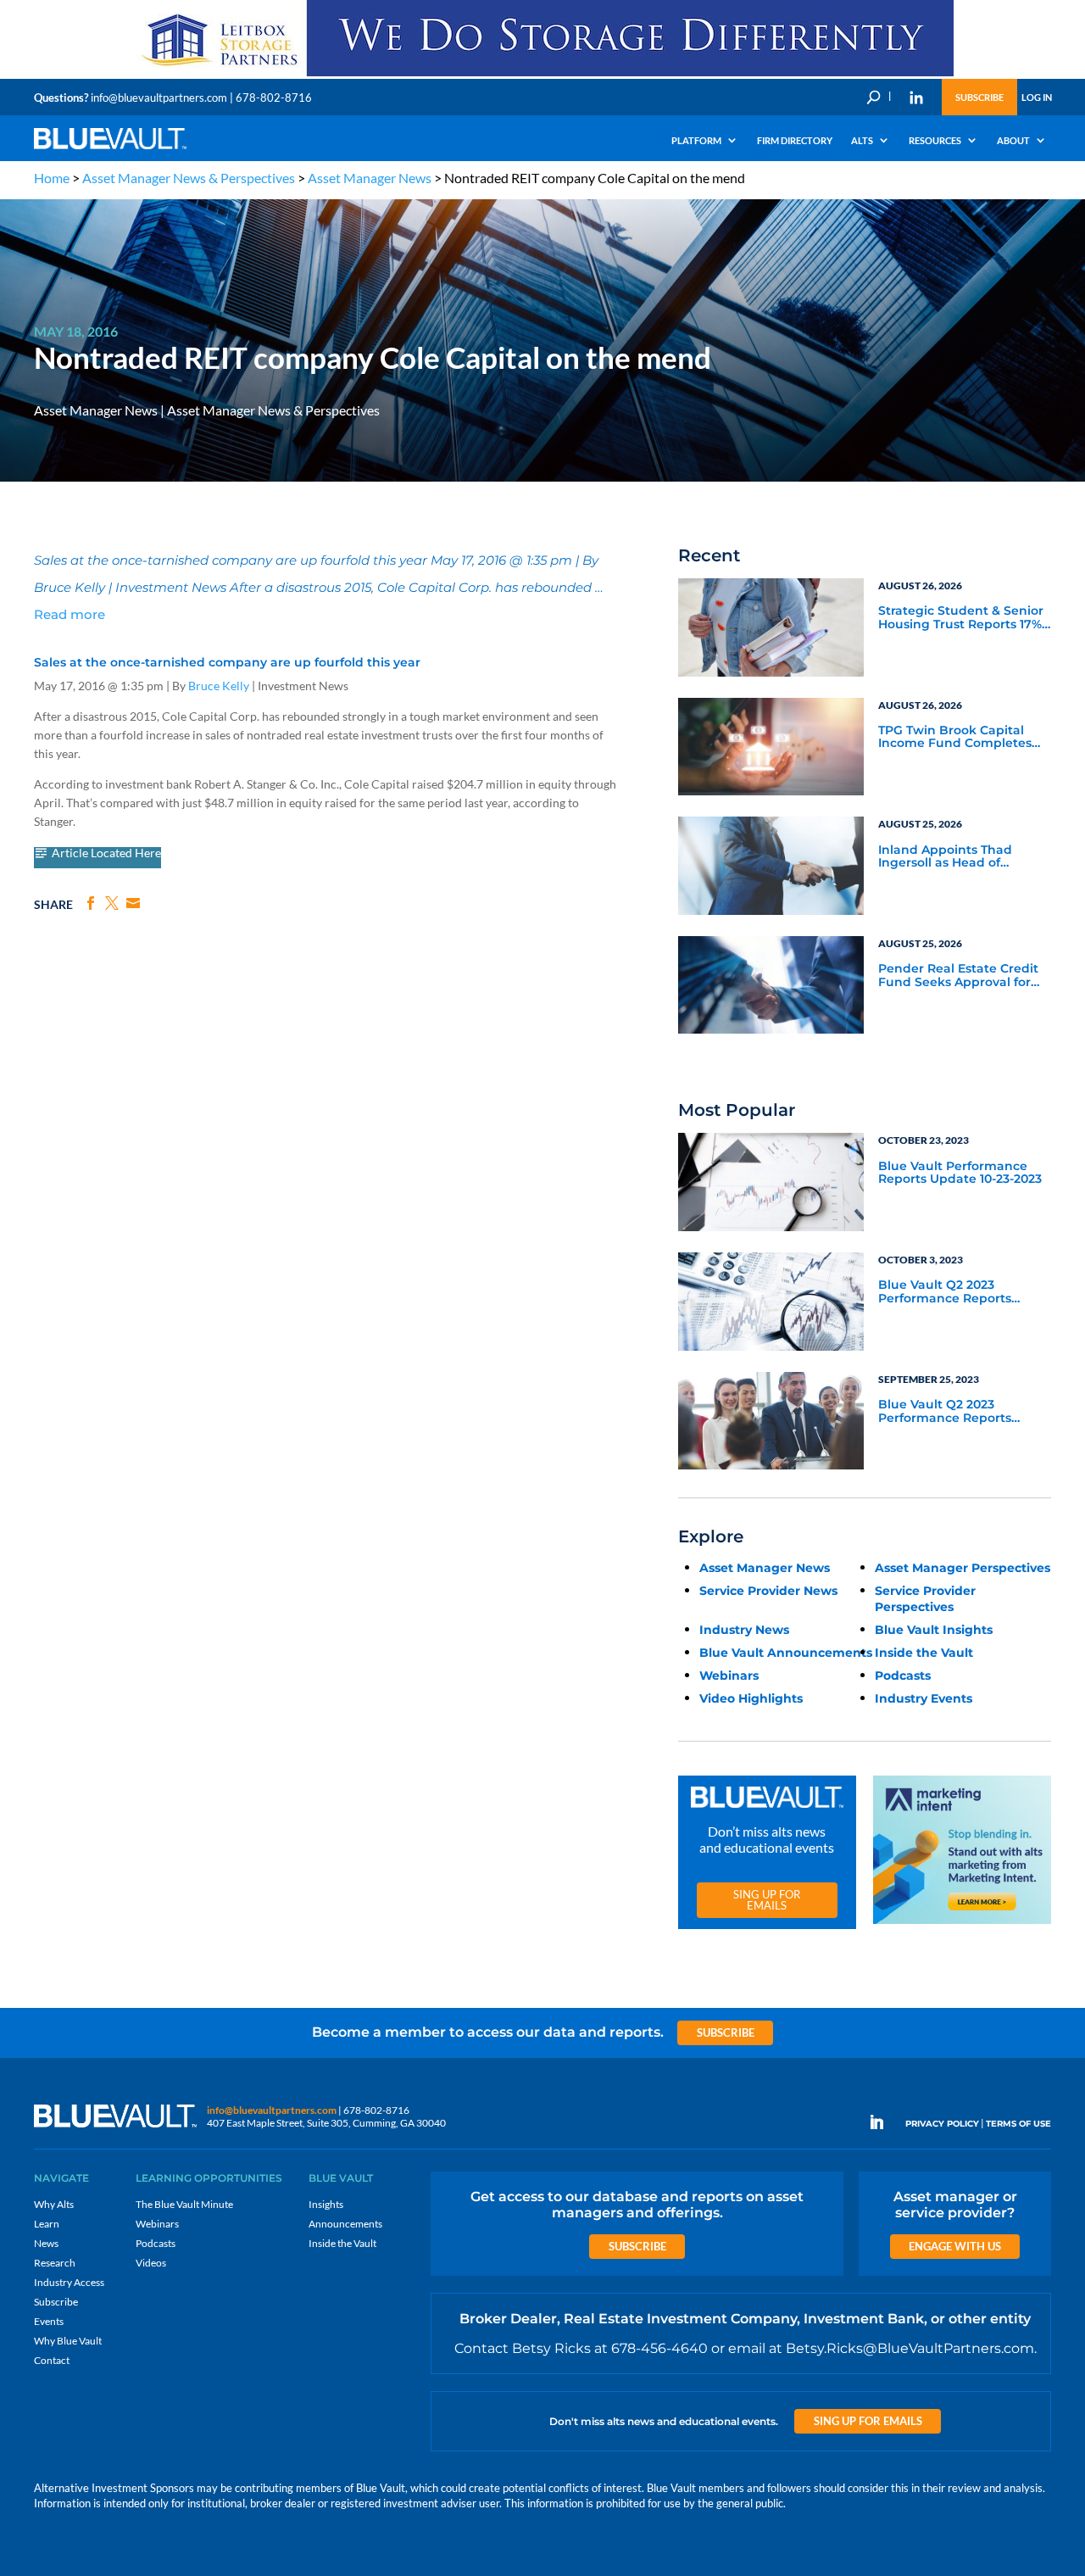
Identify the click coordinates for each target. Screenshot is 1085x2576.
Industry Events (924, 1698)
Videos (151, 2263)
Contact (52, 2360)
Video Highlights (751, 1698)
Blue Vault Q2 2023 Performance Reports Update (945, 1292)
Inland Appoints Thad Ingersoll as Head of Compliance (945, 857)
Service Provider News (768, 1591)
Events (49, 2321)
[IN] (916, 98)
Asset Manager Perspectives (963, 1568)
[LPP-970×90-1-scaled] (542, 75)
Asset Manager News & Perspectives (189, 178)
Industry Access (69, 2282)
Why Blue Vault (68, 2341)
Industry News (744, 1630)
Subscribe (979, 97)
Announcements (345, 2224)
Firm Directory (795, 140)
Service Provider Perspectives (925, 1599)
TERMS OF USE (1018, 2124)
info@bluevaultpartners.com (159, 98)
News (46, 2243)
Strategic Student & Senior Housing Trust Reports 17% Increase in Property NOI (961, 618)
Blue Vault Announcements (786, 1653)
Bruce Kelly (219, 686)
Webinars (729, 1676)
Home (52, 178)
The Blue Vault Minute (184, 2204)
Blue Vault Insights (934, 1630)
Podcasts (903, 1676)
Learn (47, 2224)
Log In (1037, 97)
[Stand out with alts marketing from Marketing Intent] (962, 1924)
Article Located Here (106, 853)
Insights (326, 2204)
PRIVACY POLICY (942, 2124)
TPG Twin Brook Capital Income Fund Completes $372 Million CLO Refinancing (955, 738)
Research (55, 2263)
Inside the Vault (924, 1653)
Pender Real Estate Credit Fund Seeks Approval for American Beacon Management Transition (958, 976)
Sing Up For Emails (767, 1900)
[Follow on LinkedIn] (883, 2122)
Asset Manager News (370, 178)
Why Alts (54, 2204)
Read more (70, 614)
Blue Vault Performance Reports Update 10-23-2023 (960, 1173)
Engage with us (955, 2246)
